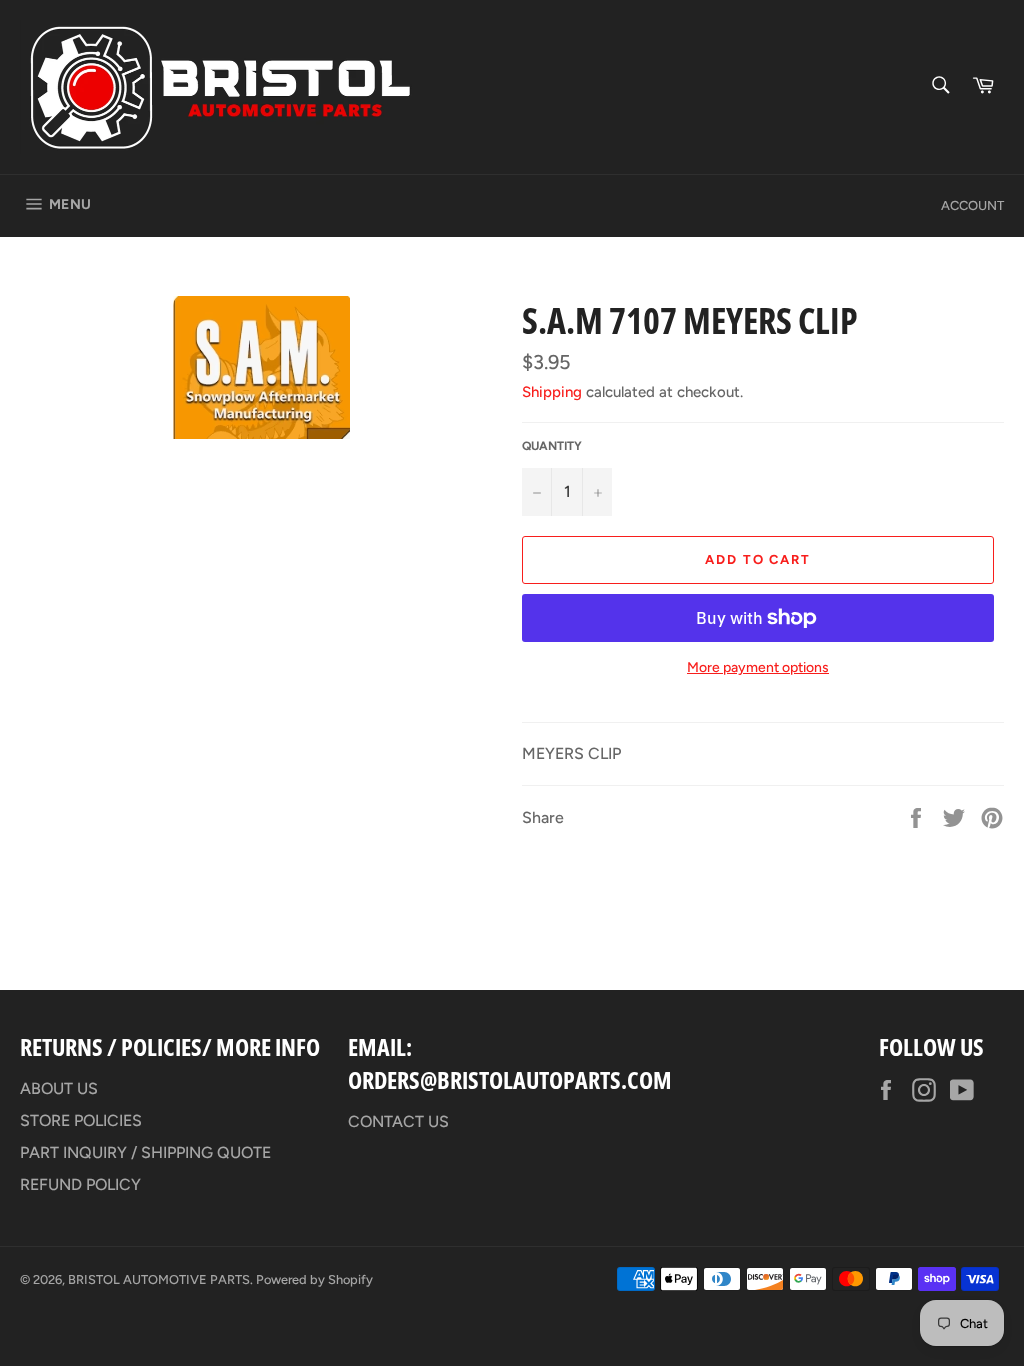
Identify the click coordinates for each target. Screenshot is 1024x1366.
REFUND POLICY (80, 1184)
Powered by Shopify (314, 1279)
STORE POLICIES (81, 1120)
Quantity (552, 446)
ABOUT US (59, 1088)
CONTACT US (398, 1121)
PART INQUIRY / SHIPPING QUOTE (145, 1152)
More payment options (758, 667)
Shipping (552, 392)
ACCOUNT (972, 205)
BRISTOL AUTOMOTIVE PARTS (159, 1279)
